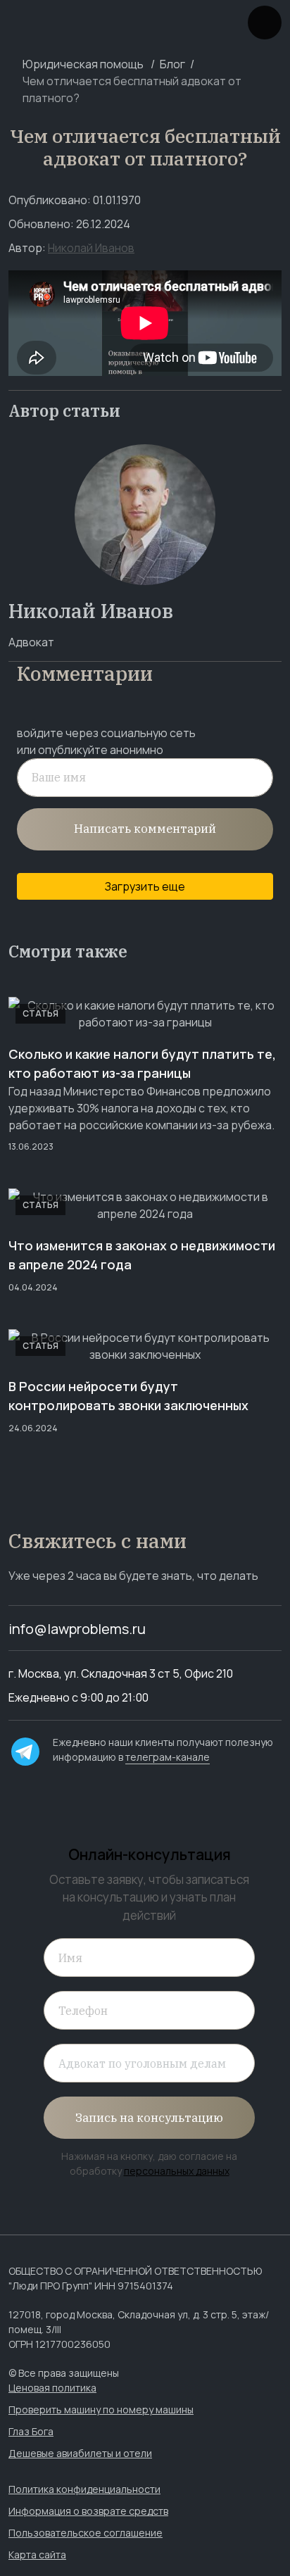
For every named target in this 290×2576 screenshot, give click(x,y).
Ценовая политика (52, 2388)
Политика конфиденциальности (84, 2489)
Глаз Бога (31, 2431)
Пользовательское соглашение (86, 2533)
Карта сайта (37, 2555)
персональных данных (177, 2171)
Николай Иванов (91, 248)
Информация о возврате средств (88, 2511)
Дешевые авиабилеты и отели (80, 2453)
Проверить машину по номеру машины (101, 2409)
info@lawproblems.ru (77, 1629)
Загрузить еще (145, 886)
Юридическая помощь (83, 64)
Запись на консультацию (149, 2118)
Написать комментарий (145, 829)
